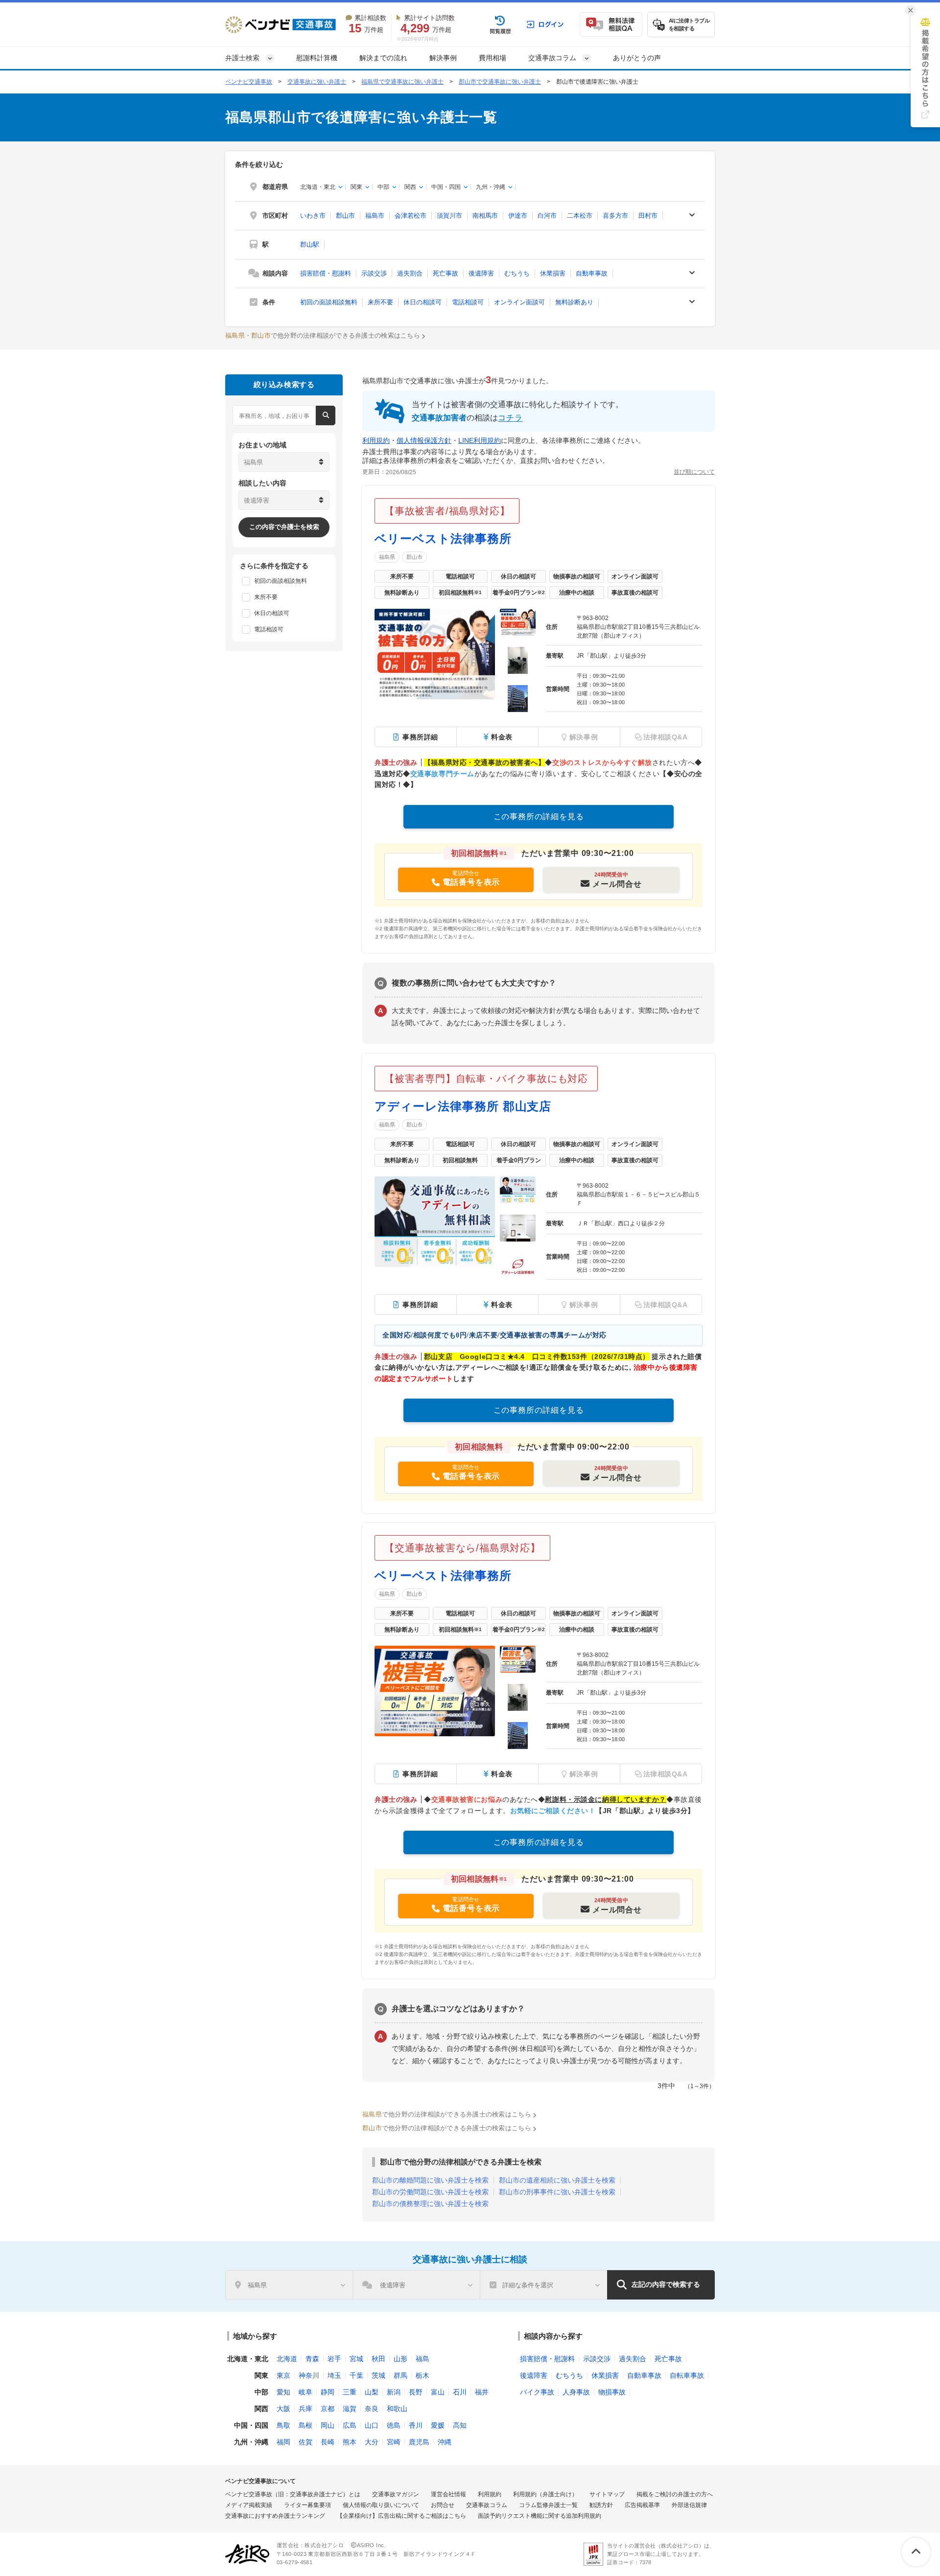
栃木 (423, 2375)
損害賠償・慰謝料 (326, 273)
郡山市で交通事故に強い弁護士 (500, 82)
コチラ (510, 418)
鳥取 (283, 2425)
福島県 (387, 557)
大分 (372, 2442)
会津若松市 (411, 216)
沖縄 (445, 2442)
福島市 (375, 216)
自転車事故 (687, 2375)
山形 (400, 2359)
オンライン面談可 (519, 302)
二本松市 (580, 216)
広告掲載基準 (642, 2505)
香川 (416, 2425)
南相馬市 (485, 216)
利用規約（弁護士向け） (545, 2494)
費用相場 (493, 58)
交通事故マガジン (396, 2494)
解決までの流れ (383, 58)
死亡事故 (446, 273)
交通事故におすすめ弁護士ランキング (275, 2516)
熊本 (350, 2442)
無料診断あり (574, 302)
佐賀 (305, 2442)
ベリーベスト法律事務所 (443, 539)
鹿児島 (419, 2442)
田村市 (648, 216)
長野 (416, 2392)
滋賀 (350, 2409)
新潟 (394, 2392)
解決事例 (443, 58)
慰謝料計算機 (317, 58)
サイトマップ (607, 2494)
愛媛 (438, 2425)
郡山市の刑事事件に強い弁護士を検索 (557, 2192)
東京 (283, 2375)
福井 (482, 2392)
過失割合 (410, 273)
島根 (305, 2425)
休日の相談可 (423, 302)
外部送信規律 (689, 2505)
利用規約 (376, 440)
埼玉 (334, 2375)
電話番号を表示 (471, 882)
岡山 (328, 2425)
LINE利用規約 (480, 440)
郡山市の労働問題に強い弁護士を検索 (430, 2192)
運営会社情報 (448, 2494)
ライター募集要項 (307, 2505)
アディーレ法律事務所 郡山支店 (463, 1106)
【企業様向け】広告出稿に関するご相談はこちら (401, 2516)
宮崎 (394, 2442)
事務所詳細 (420, 737)
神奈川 (309, 2375)
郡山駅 (310, 244)
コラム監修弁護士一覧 (548, 2505)
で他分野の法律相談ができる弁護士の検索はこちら (323, 335)
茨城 (378, 2375)
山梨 (372, 2392)
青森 (312, 2359)
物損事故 (612, 2392)
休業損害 (553, 273)
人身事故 (576, 2392)
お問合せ (443, 2505)
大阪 (283, 2409)
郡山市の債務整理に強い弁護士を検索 (430, 2204)
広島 (350, 2425)
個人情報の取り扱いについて (381, 2505)
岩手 (334, 2359)
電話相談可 (468, 302)
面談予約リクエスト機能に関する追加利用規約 (540, 2516)
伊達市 (518, 216)
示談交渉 (374, 273)
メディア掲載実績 (249, 2505)
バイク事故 (537, 2392)
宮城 (356, 2359)
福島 (423, 2359)
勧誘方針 (601, 2505)
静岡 (328, 2392)
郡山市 (345, 216)
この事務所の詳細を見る (539, 816)
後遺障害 (481, 273)
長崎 (328, 2442)
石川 (460, 2392)
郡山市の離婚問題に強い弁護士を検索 (430, 2180)
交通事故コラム (487, 2505)
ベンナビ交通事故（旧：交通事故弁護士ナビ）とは (293, 2494)
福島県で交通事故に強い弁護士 (402, 82)
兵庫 (305, 2409)
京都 (328, 2409)
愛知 (283, 2392)
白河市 (547, 216)
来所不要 (380, 302)
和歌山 (397, 2409)
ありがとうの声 (637, 58)
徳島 (394, 2425)
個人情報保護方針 (424, 440)
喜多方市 (615, 216)
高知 (460, 2425)
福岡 (283, 2442)
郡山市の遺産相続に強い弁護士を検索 (557, 2180)
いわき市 (313, 216)
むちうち (517, 273)
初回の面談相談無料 (329, 302)
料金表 (502, 737)
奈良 (372, 2409)
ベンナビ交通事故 (249, 82)
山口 (372, 2425)
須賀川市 (449, 216)
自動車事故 (592, 273)
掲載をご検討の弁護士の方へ (675, 2494)
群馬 (400, 2375)
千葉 (356, 2375)
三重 (350, 2392)
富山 (438, 2392)
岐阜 (305, 2392)
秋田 (378, 2359)
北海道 (287, 2359)
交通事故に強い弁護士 (317, 82)
